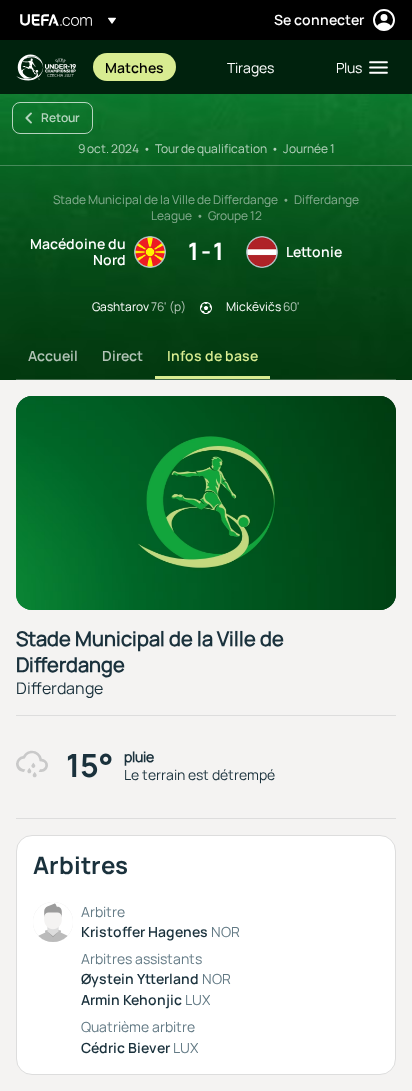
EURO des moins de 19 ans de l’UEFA (46, 67)
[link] (134, 67)
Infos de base (212, 355)
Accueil (53, 355)
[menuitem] (149, 67)
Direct (122, 355)
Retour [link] (60, 117)
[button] (357, 67)
